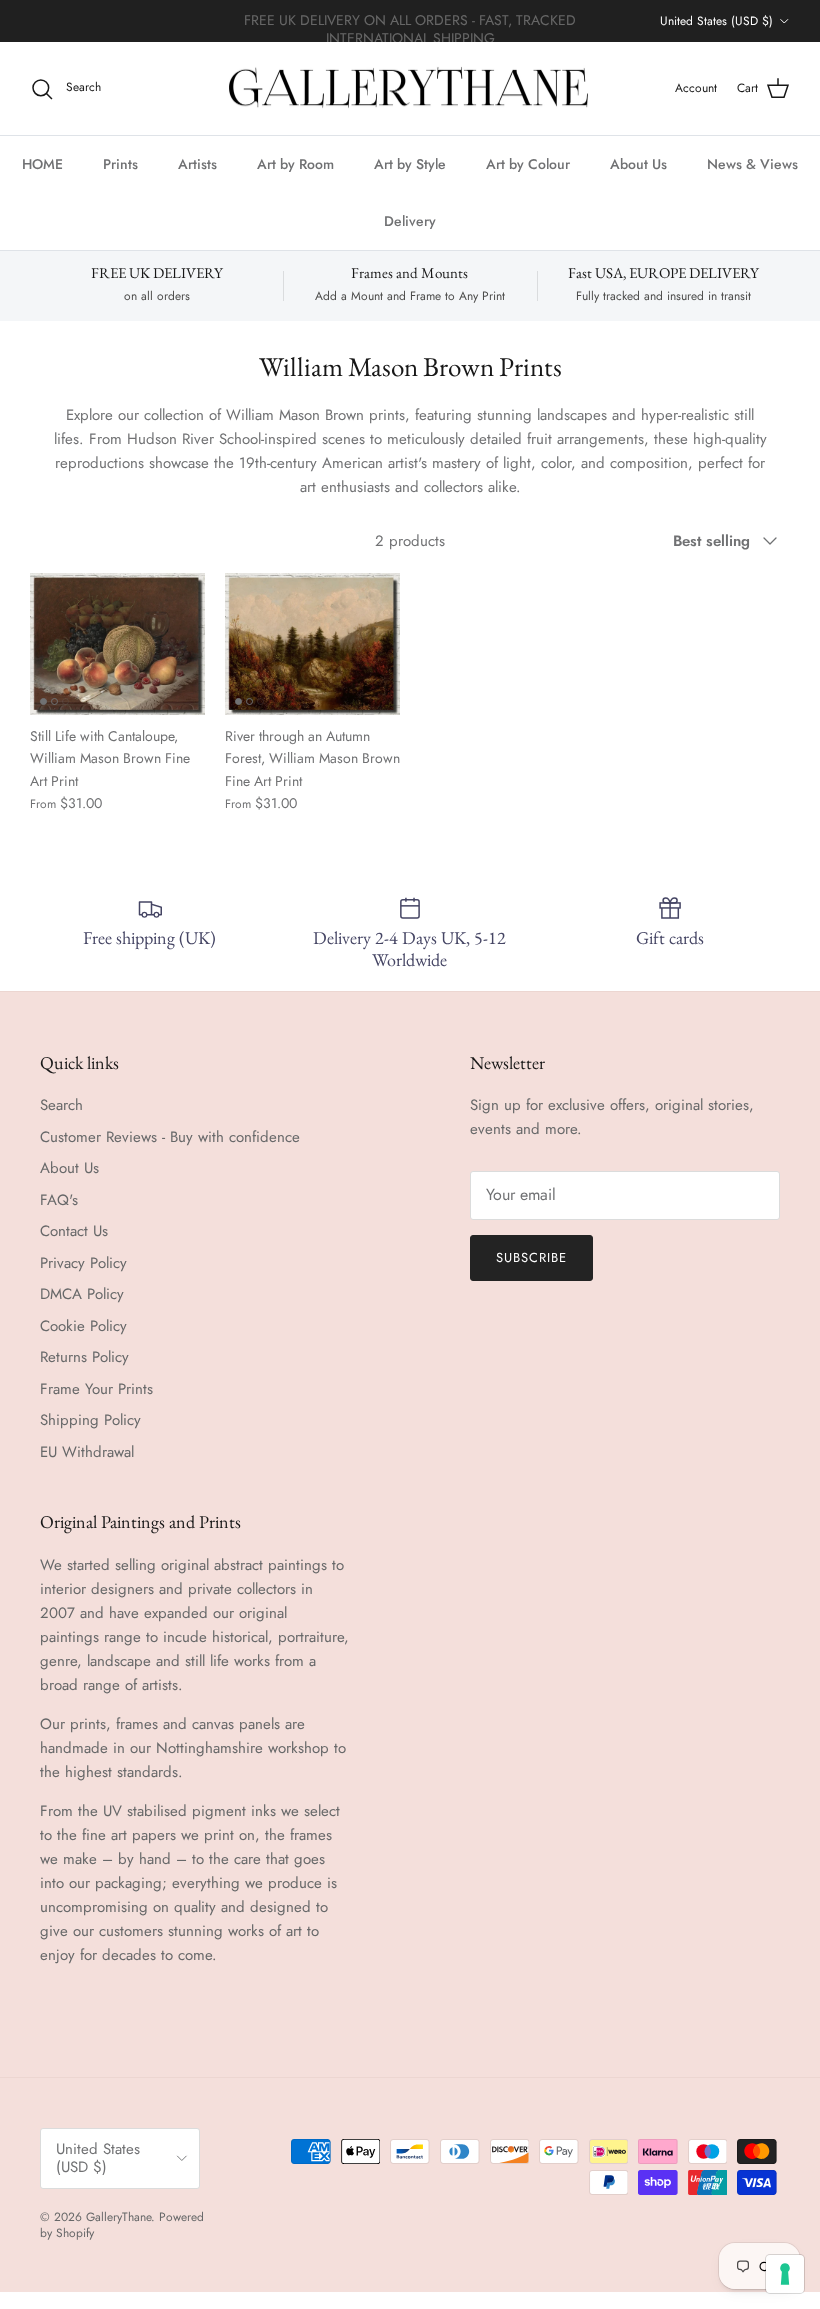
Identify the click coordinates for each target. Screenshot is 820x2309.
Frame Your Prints (96, 1389)
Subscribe (531, 1257)
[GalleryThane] (410, 89)
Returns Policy (84, 1357)
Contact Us (74, 1231)
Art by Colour (528, 164)
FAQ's (59, 1200)
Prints (120, 164)
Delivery (410, 221)
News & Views (752, 164)
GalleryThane (118, 2217)
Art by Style (410, 164)
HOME (42, 164)
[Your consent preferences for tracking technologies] (785, 2274)
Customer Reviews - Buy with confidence (170, 1137)
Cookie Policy (83, 1326)
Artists (197, 164)
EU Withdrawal (87, 1452)
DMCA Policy (82, 1294)
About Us (638, 164)
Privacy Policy (83, 1263)
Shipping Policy (90, 1420)
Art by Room (295, 164)
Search (61, 1105)
